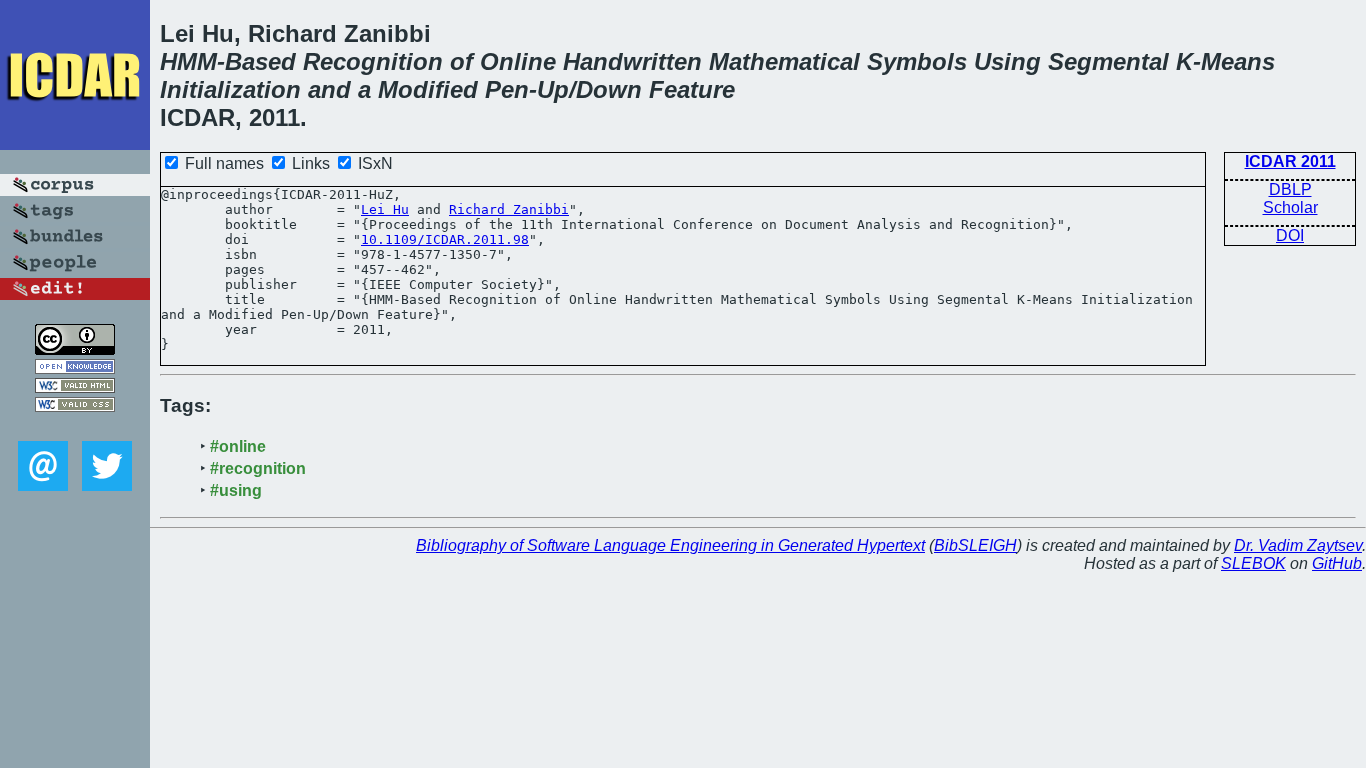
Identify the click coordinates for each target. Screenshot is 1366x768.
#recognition (258, 468)
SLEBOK (1253, 563)
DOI (1290, 235)
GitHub (1337, 563)
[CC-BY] (75, 349)
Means (1238, 61)
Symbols (917, 61)
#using (236, 490)
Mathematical (784, 61)
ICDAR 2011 (1290, 161)
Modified (428, 89)
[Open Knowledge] (75, 368)
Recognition (373, 61)
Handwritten (632, 61)
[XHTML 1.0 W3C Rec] (75, 387)
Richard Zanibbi (509, 209)
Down (609, 89)
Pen (507, 89)
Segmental (1108, 61)
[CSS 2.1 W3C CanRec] (75, 426)
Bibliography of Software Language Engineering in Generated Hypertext (670, 545)
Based (260, 61)
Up (553, 89)
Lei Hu (385, 209)
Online (518, 61)
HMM (188, 61)
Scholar (1290, 207)
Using (1007, 61)
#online (238, 446)
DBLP (1290, 189)
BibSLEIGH (975, 545)
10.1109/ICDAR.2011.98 (445, 239)
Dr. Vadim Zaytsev (1298, 545)
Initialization (230, 89)
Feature (692, 89)
